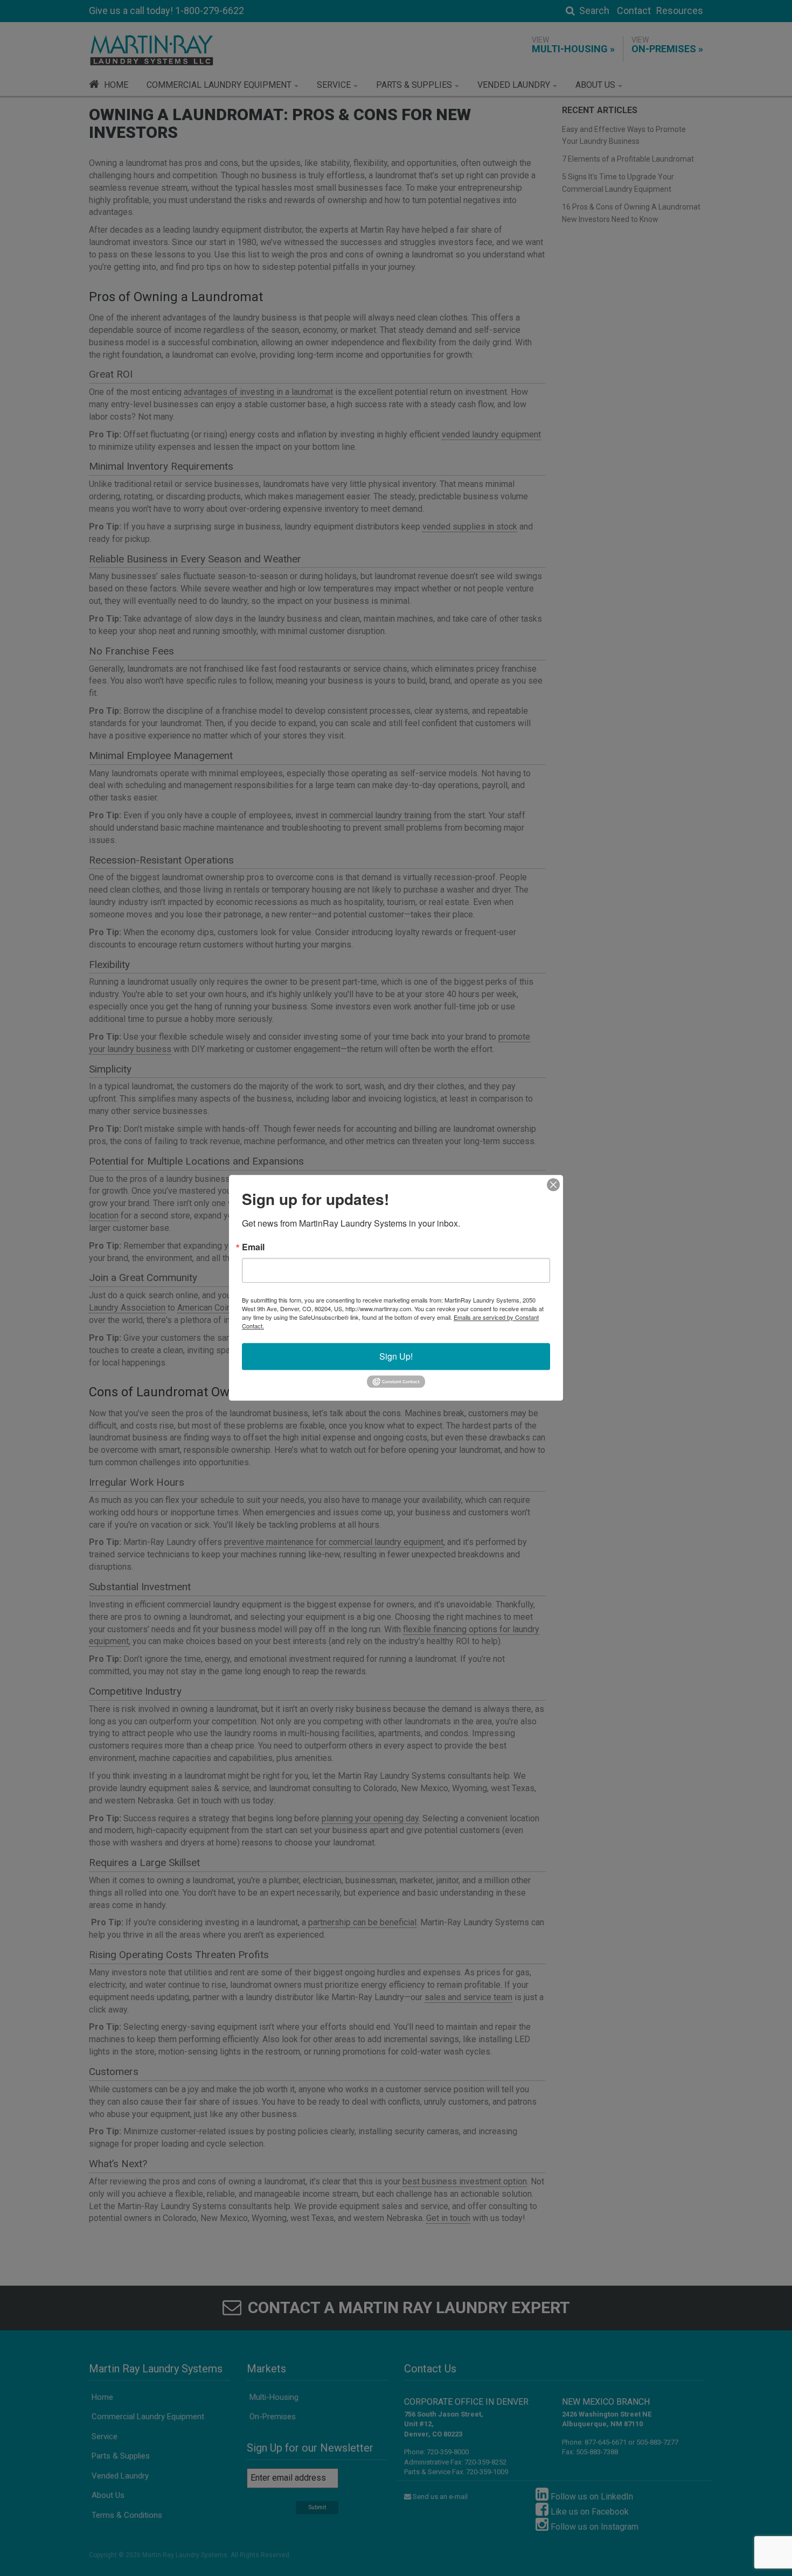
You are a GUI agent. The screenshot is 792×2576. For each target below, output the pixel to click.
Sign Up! (396, 1356)
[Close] (553, 1185)
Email (253, 1247)
